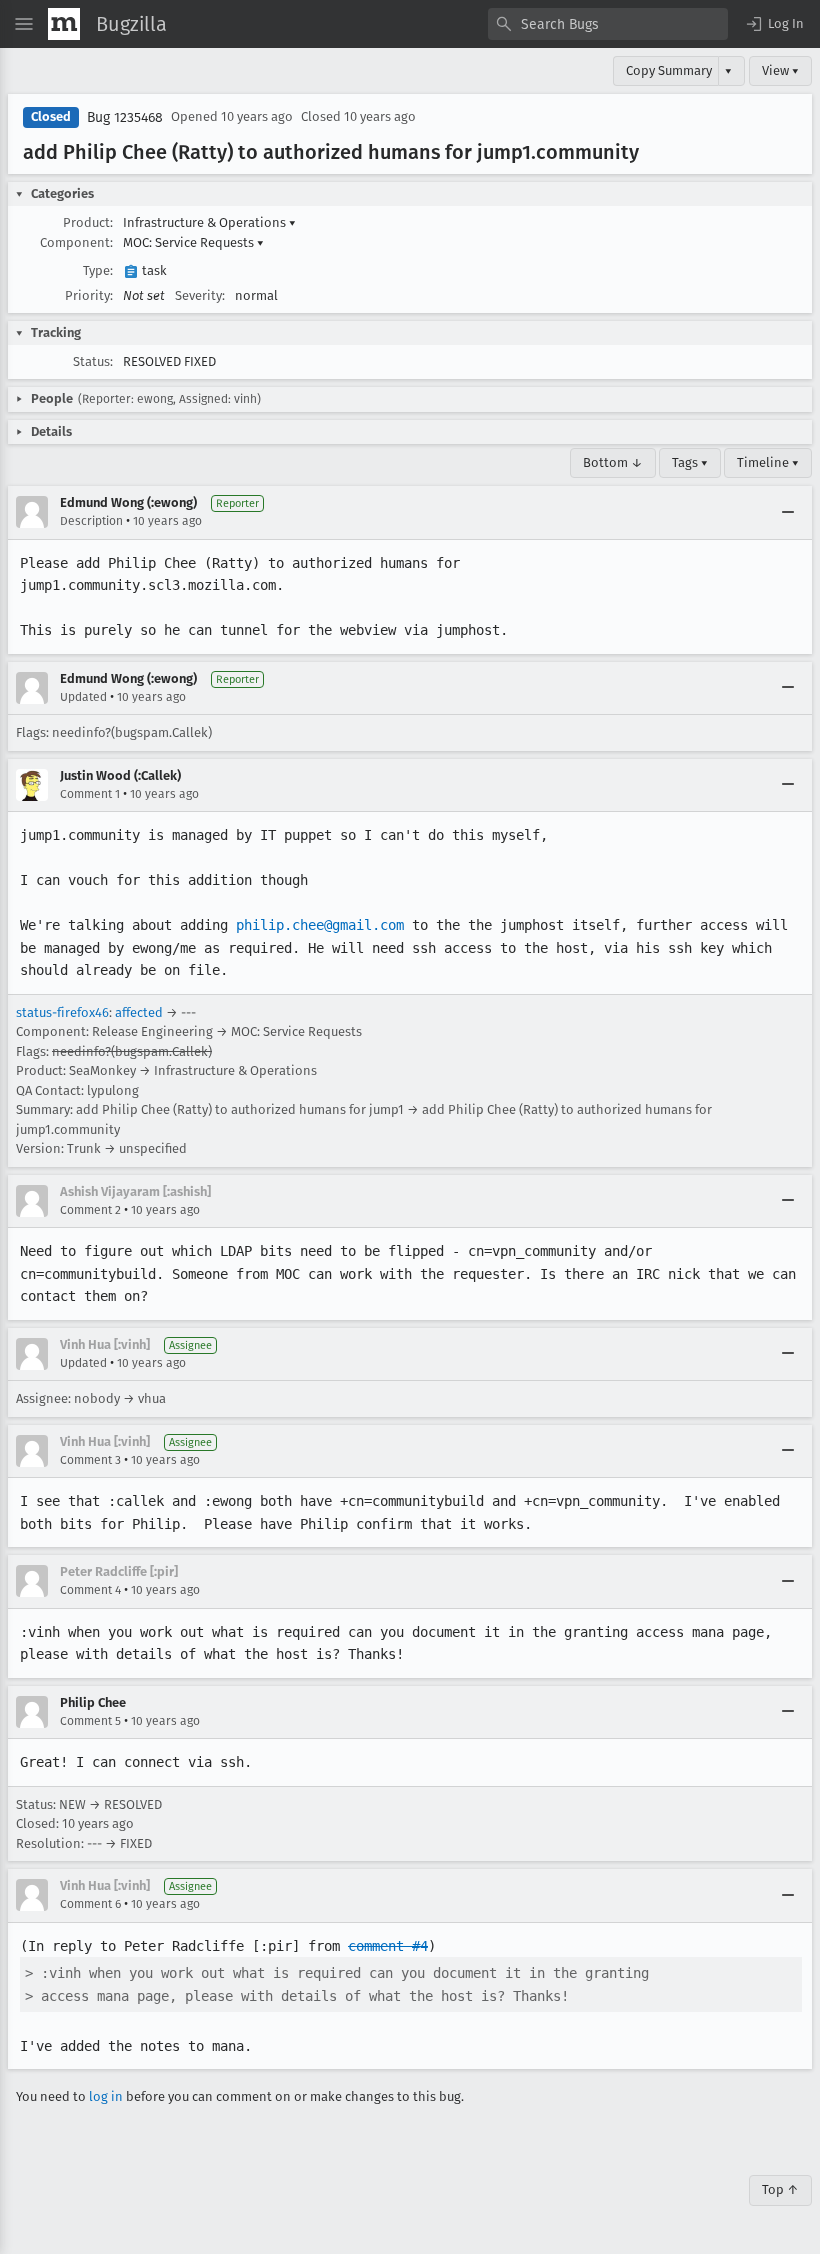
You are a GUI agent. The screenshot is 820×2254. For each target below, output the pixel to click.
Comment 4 (90, 1590)
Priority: (89, 295)
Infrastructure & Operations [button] (209, 222)
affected (139, 1012)
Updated (83, 697)
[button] (774, 24)
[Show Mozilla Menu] (64, 24)
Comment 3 (90, 1460)
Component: (76, 242)
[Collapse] (788, 512)
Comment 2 (90, 1210)
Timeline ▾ (768, 462)
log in (106, 2096)
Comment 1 (90, 794)
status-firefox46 (62, 1012)
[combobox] (608, 24)
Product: (88, 222)
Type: (98, 270)
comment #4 (388, 1946)
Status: (93, 361)
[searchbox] (608, 24)
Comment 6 (90, 1904)
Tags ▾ (690, 462)
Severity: (200, 295)
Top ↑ (780, 2189)
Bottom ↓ (613, 462)
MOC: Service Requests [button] (193, 242)
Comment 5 (90, 1721)
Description (91, 521)
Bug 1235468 (125, 117)
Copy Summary (669, 70)
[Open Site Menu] (24, 24)
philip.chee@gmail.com (320, 925)
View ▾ (780, 70)
